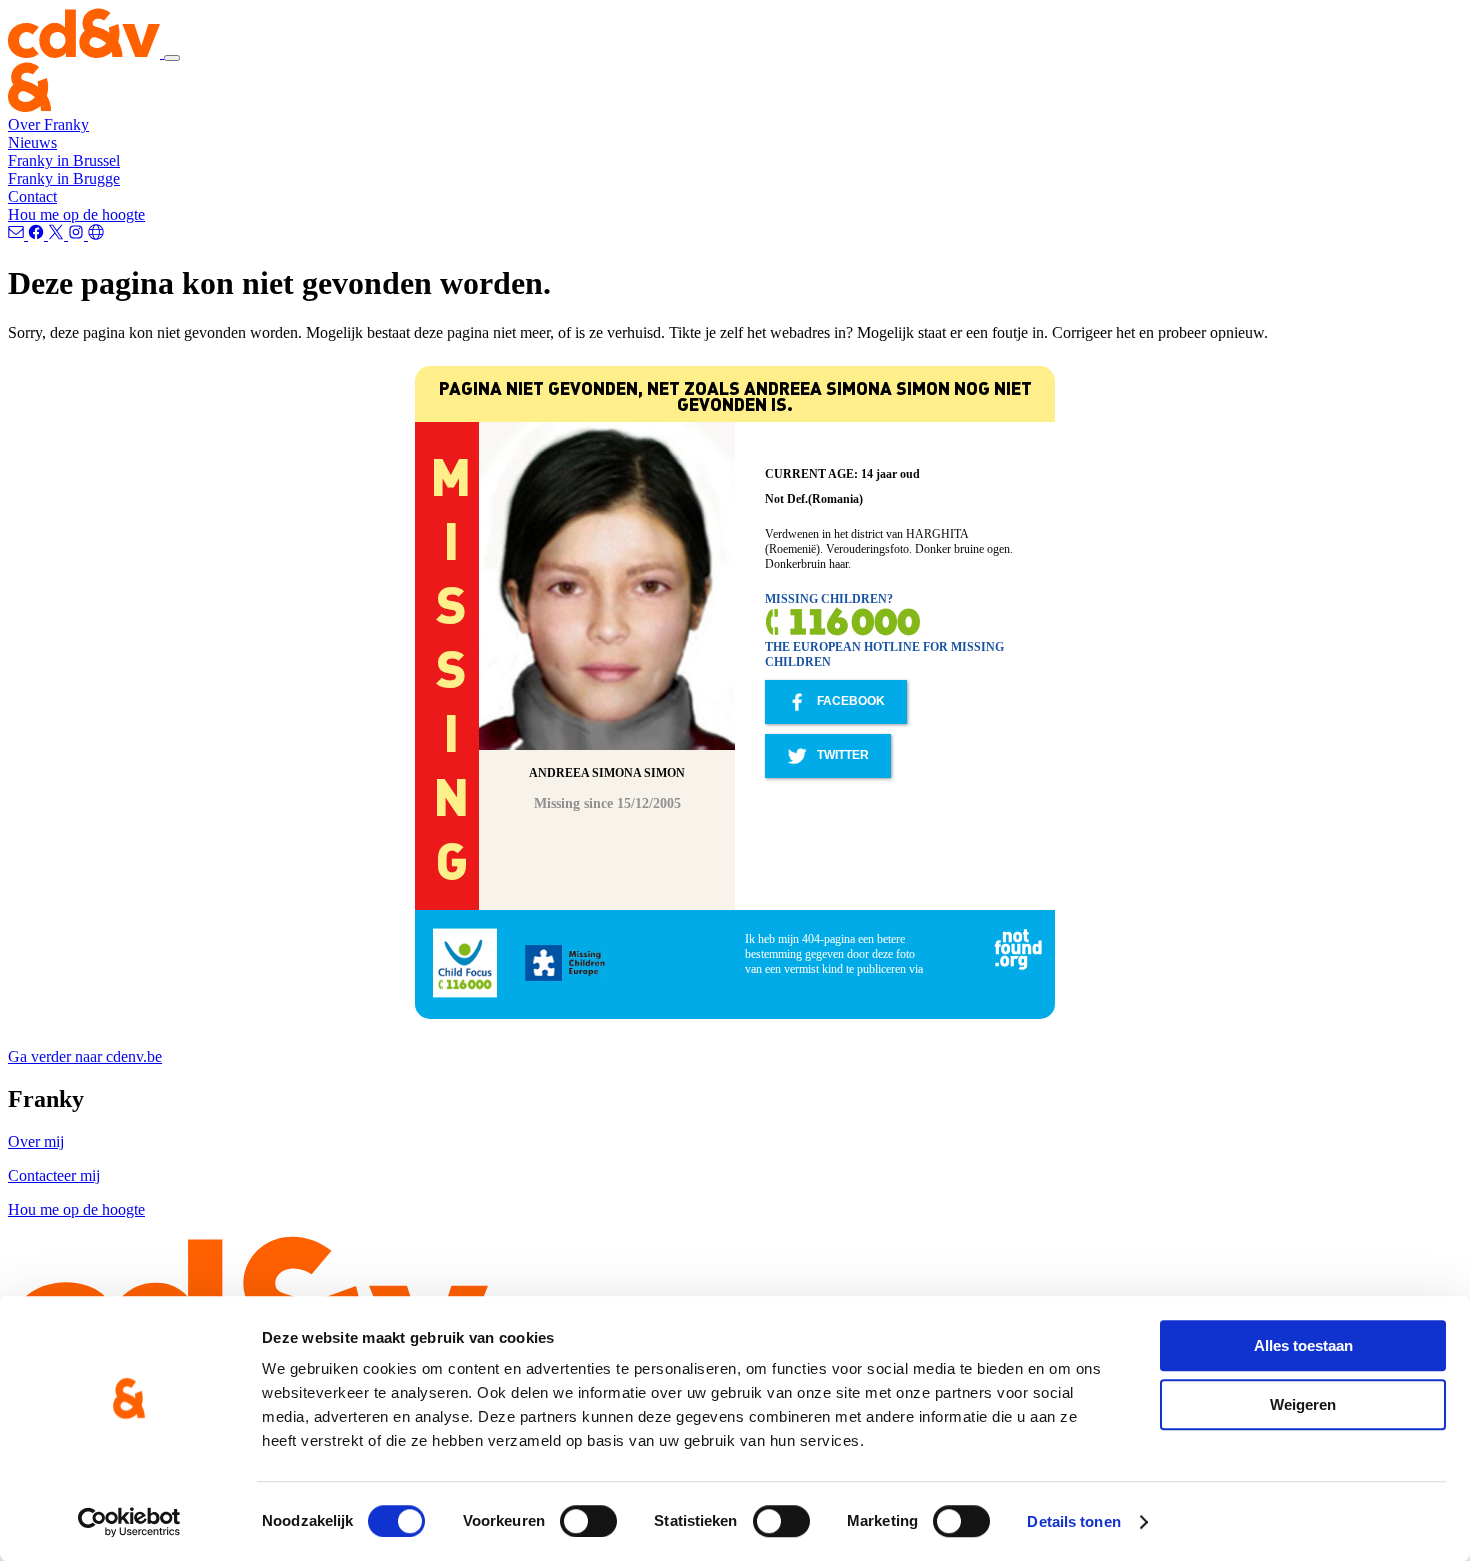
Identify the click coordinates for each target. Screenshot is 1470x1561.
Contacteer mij (54, 1175)
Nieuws (32, 142)
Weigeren (1303, 1404)
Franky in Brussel (64, 160)
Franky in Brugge (64, 178)
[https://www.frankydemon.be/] (96, 234)
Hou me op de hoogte (76, 214)
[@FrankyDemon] (58, 234)
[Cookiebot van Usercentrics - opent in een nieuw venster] (129, 1522)
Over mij (36, 1141)
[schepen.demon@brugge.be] (18, 234)
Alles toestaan (1303, 1345)
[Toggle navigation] (172, 58)
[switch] (588, 1521)
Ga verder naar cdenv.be (85, 1056)
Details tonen (1073, 1521)
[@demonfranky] (38, 234)
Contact (32, 196)
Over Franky (48, 124)
